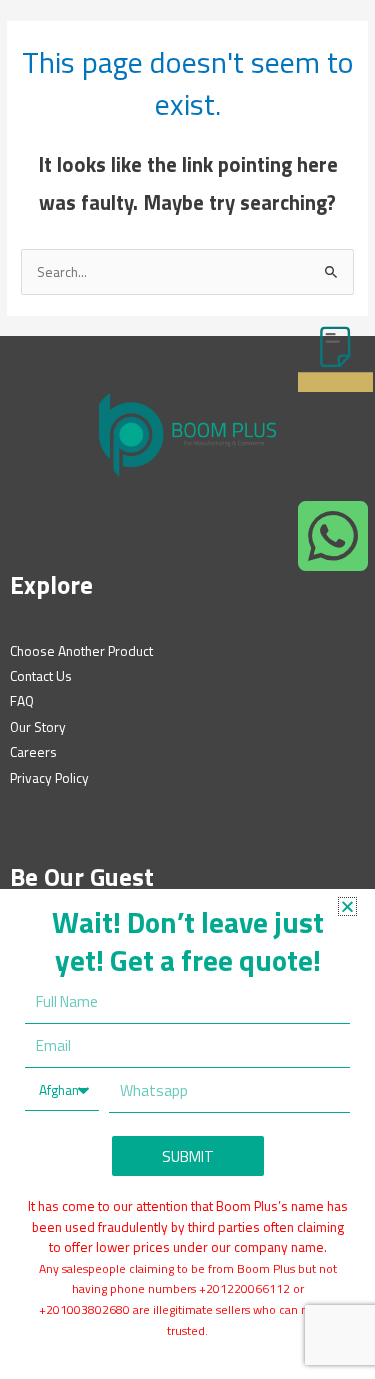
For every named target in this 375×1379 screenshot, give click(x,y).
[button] (347, 906)
